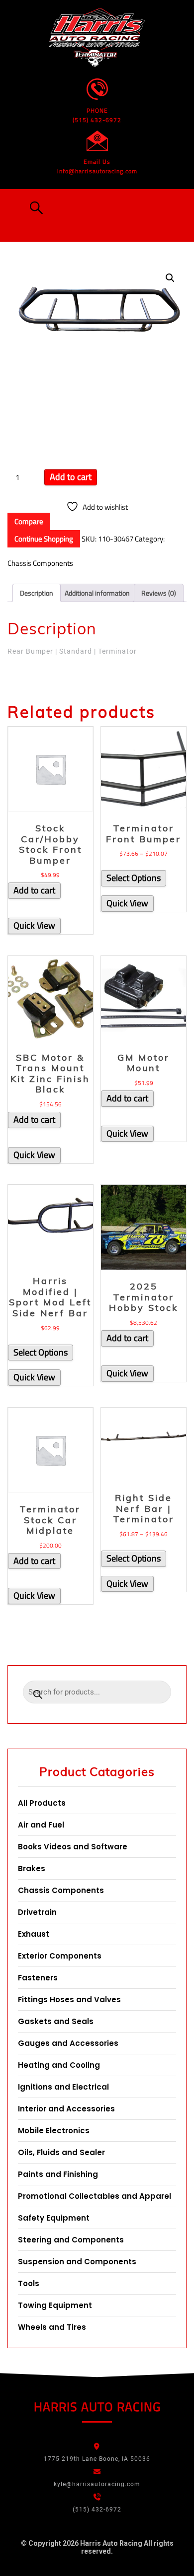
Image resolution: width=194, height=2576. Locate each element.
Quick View (34, 925)
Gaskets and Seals (56, 2021)
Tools (29, 2283)
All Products (42, 1803)
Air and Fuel (41, 1825)
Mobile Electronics (54, 2131)
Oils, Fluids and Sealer (61, 2152)
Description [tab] (37, 593)
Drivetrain (37, 1912)
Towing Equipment (55, 2305)
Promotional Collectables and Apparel (95, 2196)
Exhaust (34, 1934)
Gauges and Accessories (68, 2043)
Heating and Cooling (59, 2065)
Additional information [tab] (97, 593)
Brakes (32, 1868)
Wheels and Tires (52, 2327)
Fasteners (38, 1978)
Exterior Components (60, 1956)
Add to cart (71, 477)
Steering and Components (71, 2240)
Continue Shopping (44, 539)
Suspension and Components (77, 2262)
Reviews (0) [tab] (159, 593)
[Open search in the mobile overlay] (97, 1695)
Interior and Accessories (66, 2109)
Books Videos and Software (73, 1847)
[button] (34, 208)
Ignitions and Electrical (63, 2087)
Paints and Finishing (58, 2174)
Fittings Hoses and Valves (69, 2000)
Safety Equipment (54, 2218)
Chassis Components (40, 563)
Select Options (134, 878)
